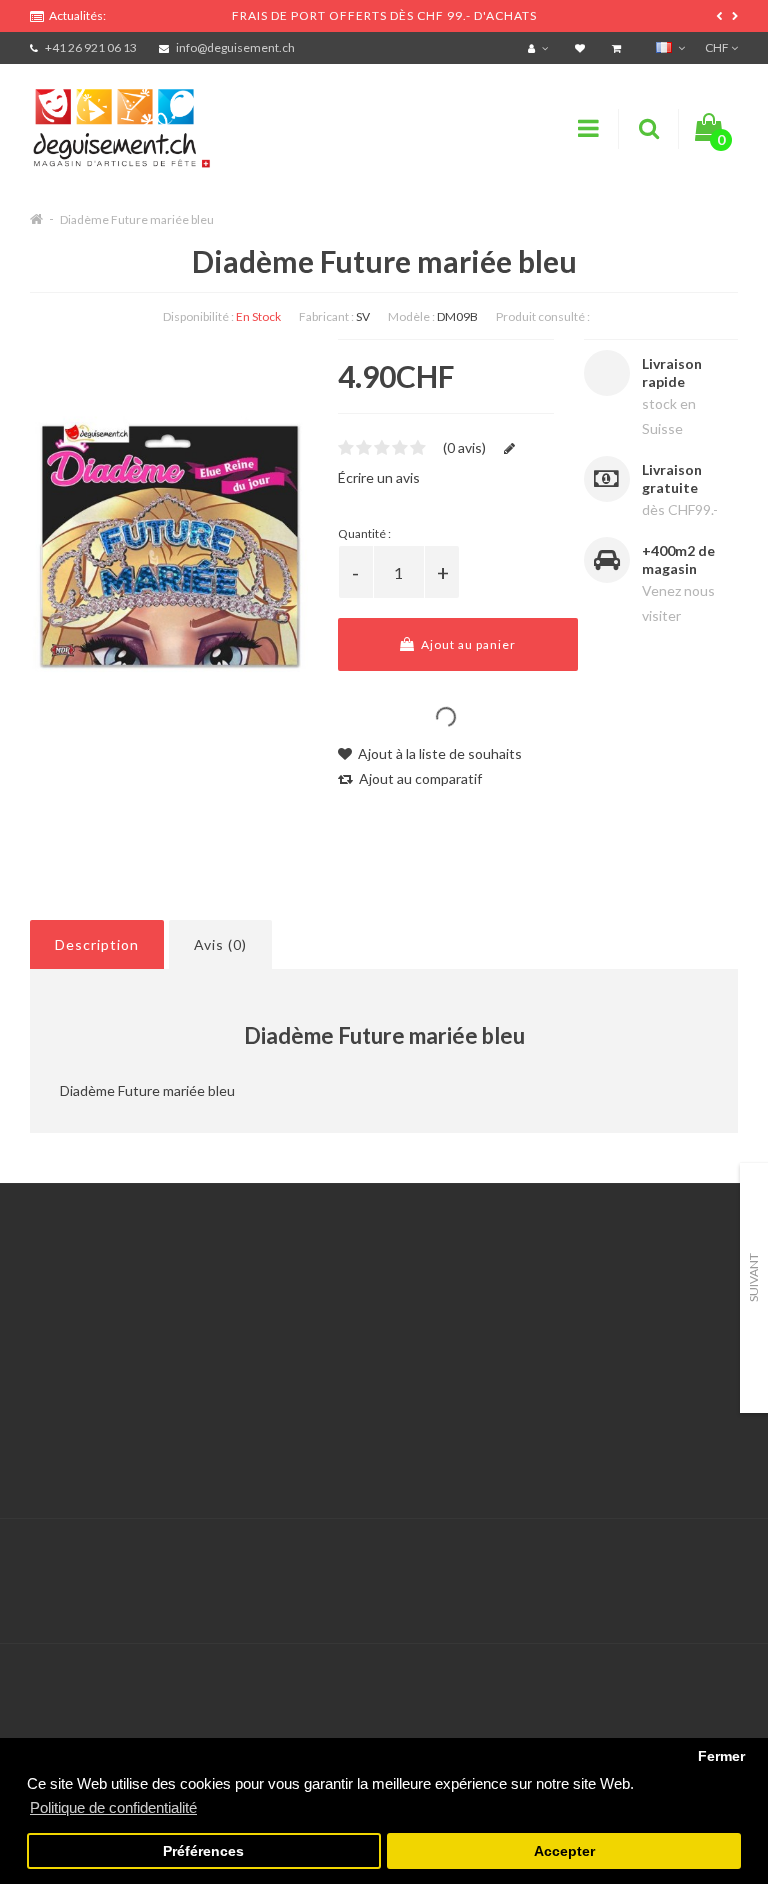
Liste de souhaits (329, 1400)
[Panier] (619, 47)
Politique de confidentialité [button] (113, 1807)
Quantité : (364, 533)
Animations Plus (80, 1325)
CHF (718, 47)
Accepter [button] (564, 1851)
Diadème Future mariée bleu (137, 219)
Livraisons (61, 1375)
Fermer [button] (721, 1756)
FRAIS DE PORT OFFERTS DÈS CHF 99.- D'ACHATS (384, 15)
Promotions (558, 1325)
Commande (311, 1375)
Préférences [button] (203, 1851)
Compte (301, 1325)
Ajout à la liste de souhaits (438, 753)
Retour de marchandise (348, 1350)
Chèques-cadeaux (579, 1300)
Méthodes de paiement (103, 1400)
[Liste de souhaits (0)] (582, 47)
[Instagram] (720, 1560)
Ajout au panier (467, 644)
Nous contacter (325, 1300)
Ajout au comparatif (419, 778)
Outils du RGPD (80, 1300)
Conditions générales (97, 1425)
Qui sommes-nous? (90, 1350)
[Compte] (540, 47)
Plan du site (558, 1400)
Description (97, 944)
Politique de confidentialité (114, 1450)
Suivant (753, 1277)
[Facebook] (679, 1560)
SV (363, 316)
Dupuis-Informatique (419, 1548)
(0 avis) (464, 447)
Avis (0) (220, 944)
